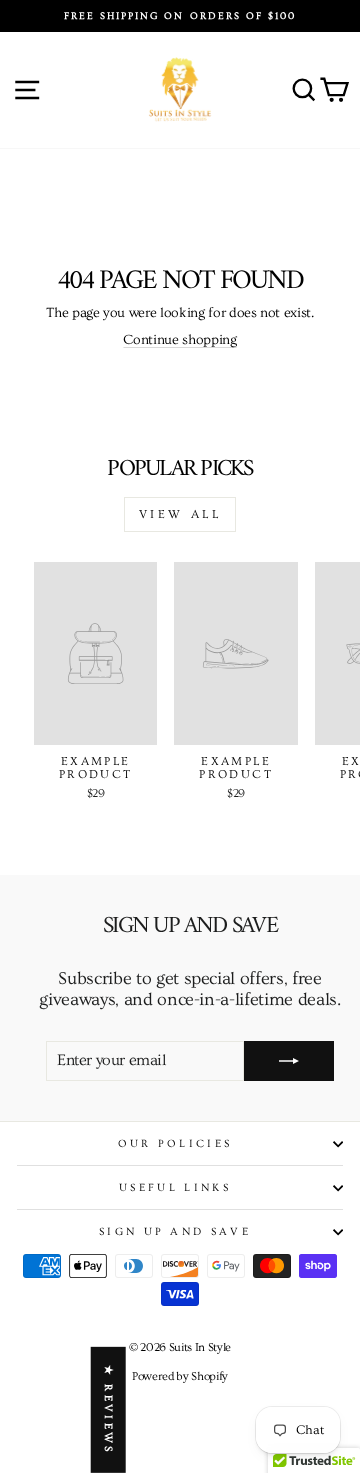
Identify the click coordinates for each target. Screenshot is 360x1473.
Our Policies (175, 1143)
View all (180, 514)
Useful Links (175, 1187)
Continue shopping (179, 340)
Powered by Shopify (180, 1376)
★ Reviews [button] (108, 1410)
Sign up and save (175, 1231)
